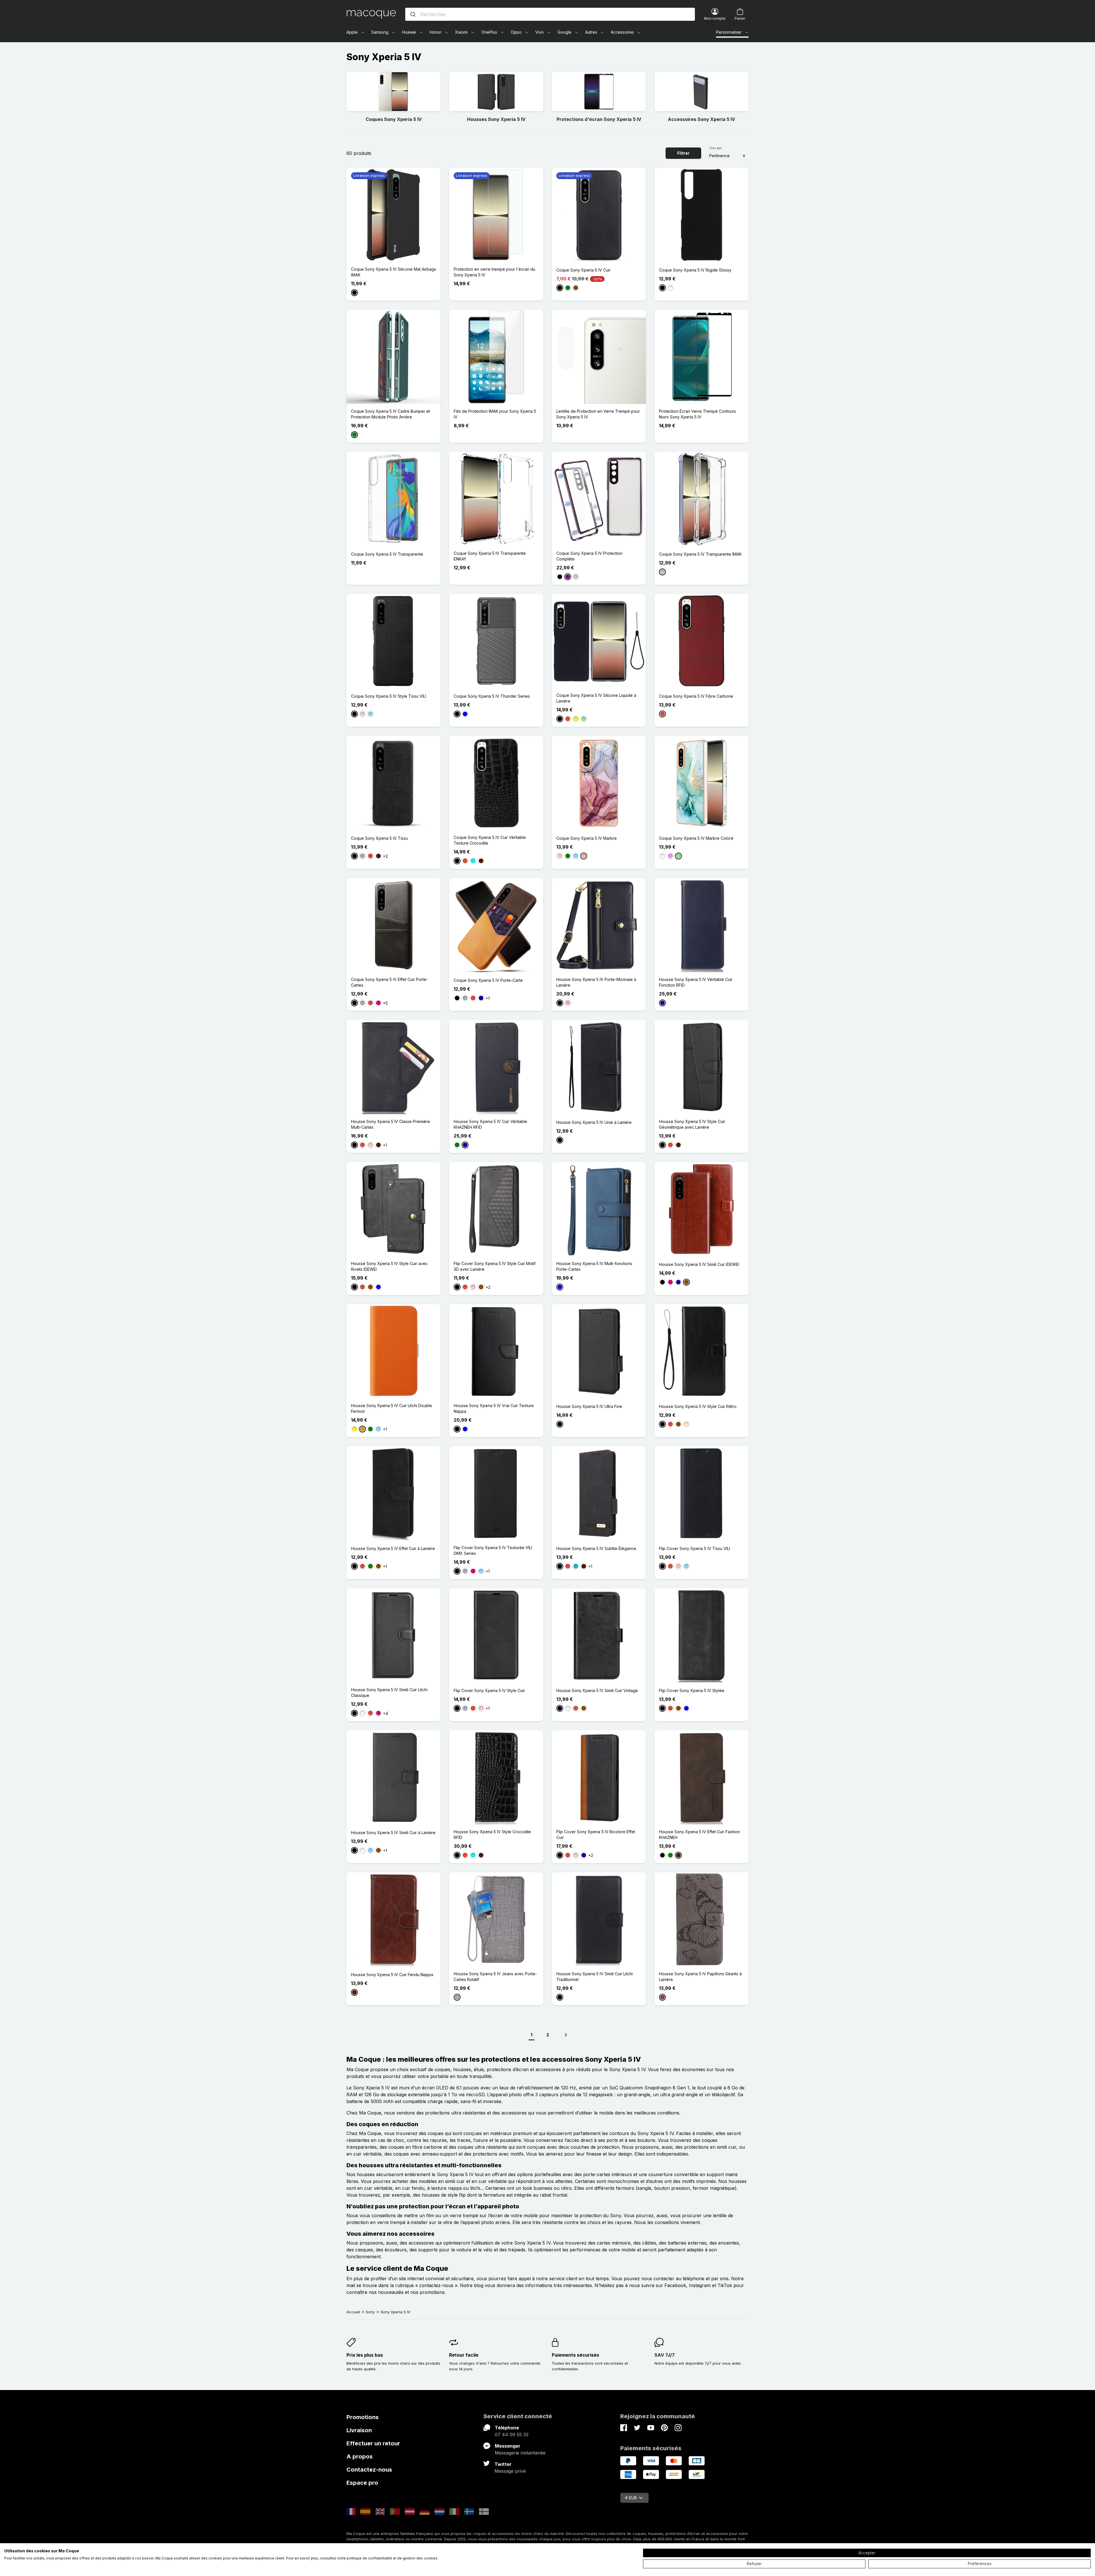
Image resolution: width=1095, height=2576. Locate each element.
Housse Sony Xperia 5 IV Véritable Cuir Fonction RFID (696, 982)
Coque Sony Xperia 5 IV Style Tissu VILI (389, 696)
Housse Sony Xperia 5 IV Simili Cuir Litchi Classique (389, 1692)
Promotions (363, 2417)
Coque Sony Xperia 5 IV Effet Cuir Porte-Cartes (390, 982)
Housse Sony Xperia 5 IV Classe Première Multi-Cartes (391, 1124)
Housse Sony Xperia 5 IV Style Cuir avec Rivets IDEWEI (389, 1266)
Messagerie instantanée (520, 2453)
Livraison (359, 2430)
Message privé (510, 2471)
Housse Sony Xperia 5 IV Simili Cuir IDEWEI (699, 1264)
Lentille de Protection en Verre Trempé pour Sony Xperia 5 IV (598, 414)
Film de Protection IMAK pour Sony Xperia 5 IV (495, 414)
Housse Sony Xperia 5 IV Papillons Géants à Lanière (700, 1977)
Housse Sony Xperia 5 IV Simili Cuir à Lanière (393, 1833)
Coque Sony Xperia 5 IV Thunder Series (492, 696)
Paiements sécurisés (575, 2355)
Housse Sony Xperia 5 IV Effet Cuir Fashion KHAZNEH (699, 1835)
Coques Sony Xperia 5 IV (394, 119)
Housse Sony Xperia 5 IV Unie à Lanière (594, 1122)
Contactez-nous (369, 2470)
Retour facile (464, 2355)
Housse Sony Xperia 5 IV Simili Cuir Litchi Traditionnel (595, 1977)
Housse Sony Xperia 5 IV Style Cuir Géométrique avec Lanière (692, 1124)
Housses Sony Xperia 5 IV (496, 119)
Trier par (715, 148)
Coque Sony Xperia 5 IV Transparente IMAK (700, 554)
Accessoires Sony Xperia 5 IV (701, 119)
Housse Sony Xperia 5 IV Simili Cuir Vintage (597, 1690)
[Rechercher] (413, 14)
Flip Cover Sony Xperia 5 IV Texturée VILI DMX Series (493, 1550)
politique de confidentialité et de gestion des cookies (392, 2558)
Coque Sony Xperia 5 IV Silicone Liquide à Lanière (596, 698)
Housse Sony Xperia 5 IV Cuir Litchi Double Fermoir (392, 1408)
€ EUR (631, 2498)
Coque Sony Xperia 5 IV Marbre (587, 838)
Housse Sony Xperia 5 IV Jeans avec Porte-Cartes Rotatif (495, 1977)
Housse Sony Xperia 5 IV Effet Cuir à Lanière (393, 1548)
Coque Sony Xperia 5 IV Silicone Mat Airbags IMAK (394, 272)
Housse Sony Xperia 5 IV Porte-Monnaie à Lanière (596, 982)
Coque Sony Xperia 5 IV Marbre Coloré (696, 838)
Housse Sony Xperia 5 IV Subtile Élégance (596, 1548)
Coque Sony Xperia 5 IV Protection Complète (589, 556)
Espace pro (362, 2483)
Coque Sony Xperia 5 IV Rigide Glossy (695, 270)
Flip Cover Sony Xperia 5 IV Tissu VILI (694, 1548)
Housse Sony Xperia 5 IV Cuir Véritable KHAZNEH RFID (490, 1124)
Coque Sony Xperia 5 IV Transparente (387, 554)
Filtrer (683, 153)
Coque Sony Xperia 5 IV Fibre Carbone (696, 696)
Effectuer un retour (373, 2443)
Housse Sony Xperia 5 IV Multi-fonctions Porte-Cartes (594, 1266)
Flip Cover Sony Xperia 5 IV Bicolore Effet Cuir (596, 1835)
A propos (360, 2456)
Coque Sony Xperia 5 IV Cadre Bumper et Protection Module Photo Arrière (391, 414)
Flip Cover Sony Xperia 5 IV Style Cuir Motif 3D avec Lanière (495, 1266)
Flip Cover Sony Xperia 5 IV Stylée (692, 1690)
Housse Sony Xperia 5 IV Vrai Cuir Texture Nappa (494, 1408)
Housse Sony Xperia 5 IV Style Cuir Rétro (698, 1406)
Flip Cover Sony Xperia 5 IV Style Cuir (489, 1690)
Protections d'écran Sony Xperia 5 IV (599, 119)
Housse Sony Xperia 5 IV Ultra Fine (589, 1406)
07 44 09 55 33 (512, 2435)
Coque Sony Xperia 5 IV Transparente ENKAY (490, 556)
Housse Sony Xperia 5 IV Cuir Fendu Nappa (392, 1975)
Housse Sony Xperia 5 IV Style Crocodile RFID (492, 1835)
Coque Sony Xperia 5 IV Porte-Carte (488, 980)
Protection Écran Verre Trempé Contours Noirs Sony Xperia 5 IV (697, 414)
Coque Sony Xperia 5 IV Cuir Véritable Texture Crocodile (490, 840)
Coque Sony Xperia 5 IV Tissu (379, 838)
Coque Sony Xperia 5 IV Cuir (583, 270)
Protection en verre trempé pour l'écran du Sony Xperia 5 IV (494, 272)
